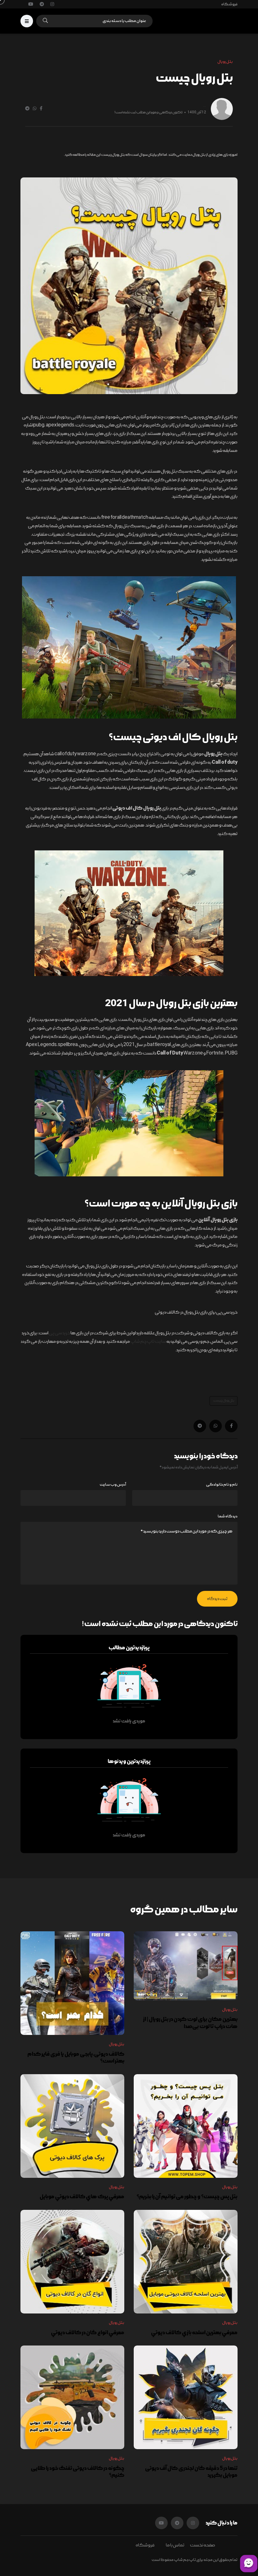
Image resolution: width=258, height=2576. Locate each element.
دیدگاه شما (228, 1516)
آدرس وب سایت (113, 1485)
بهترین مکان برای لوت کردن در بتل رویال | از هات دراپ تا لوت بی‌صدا (190, 2023)
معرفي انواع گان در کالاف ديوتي (88, 2332)
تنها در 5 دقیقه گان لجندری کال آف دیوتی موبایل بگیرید (191, 2472)
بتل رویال (230, 2010)
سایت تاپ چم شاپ (148, 1342)
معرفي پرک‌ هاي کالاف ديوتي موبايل (82, 2197)
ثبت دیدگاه (217, 1599)
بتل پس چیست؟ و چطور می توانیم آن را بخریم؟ (187, 2197)
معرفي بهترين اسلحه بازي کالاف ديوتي (194, 2332)
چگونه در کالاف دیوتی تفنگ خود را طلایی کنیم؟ (78, 2472)
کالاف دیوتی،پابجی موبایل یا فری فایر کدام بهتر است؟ (76, 2057)
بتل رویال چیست (224, 1401)
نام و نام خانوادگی (222, 1485)
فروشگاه (229, 4)
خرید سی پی (59, 1333)
